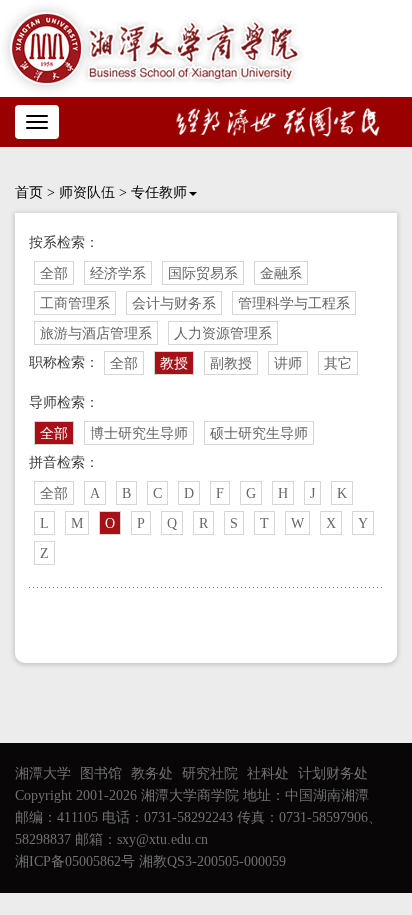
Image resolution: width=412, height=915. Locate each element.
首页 (29, 192)
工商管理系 (75, 303)
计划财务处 (333, 773)
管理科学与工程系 (294, 303)
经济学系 (118, 273)
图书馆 (101, 773)
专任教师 (159, 192)
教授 (174, 363)
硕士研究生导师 (259, 433)
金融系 (281, 273)
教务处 (152, 773)
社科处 (268, 773)
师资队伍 (87, 192)
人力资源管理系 (223, 333)
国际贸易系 (203, 273)
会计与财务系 (174, 303)
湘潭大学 (43, 773)
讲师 (288, 363)
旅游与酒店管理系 (96, 333)
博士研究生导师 (139, 433)
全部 (54, 273)
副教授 (231, 363)
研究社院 (210, 773)
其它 (338, 363)
